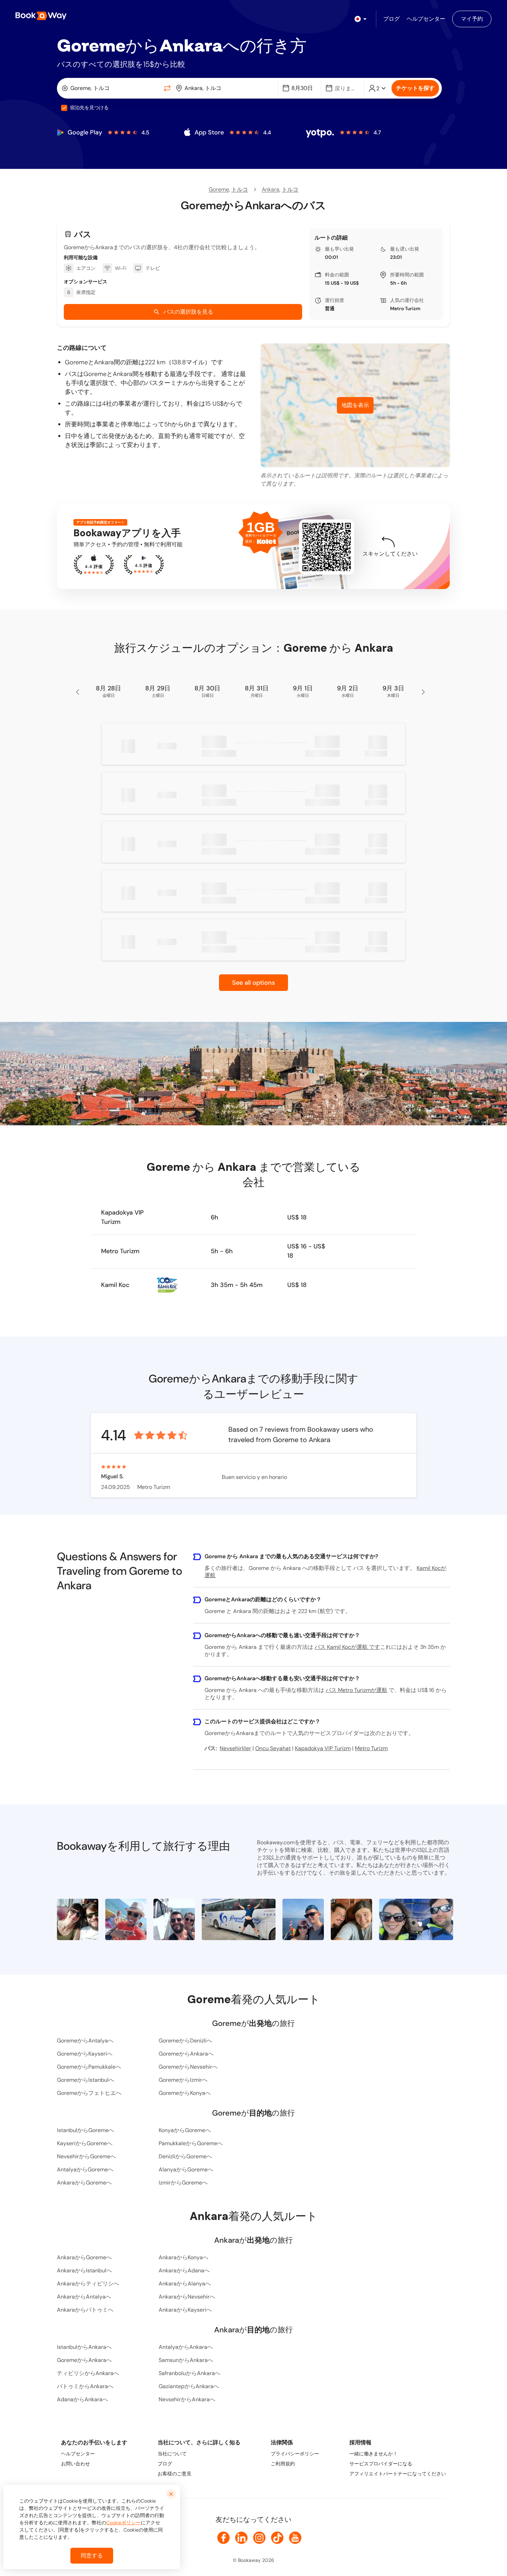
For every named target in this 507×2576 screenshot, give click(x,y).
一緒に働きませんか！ (374, 2454)
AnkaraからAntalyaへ (84, 2297)
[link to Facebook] (223, 2538)
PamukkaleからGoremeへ (191, 2143)
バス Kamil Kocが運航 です (347, 1647)
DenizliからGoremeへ (185, 2156)
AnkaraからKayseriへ (185, 2310)
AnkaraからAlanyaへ (185, 2284)
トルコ (240, 189)
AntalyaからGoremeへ (85, 2169)
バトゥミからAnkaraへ (85, 2386)
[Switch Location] (167, 88)
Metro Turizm (405, 308)
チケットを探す (415, 88)
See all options (254, 983)
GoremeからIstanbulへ (86, 2080)
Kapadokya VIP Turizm (122, 1217)
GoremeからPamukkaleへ (89, 2067)
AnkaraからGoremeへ (84, 2183)
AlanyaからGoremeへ (186, 2169)
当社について (172, 2454)
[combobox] (110, 88)
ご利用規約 (283, 2464)
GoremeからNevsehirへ (188, 2067)
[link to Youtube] (295, 2538)
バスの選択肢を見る (188, 312)
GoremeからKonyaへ (185, 2093)
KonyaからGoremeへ (185, 2130)
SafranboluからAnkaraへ (190, 2373)
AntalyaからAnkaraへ (186, 2347)
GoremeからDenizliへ (185, 2041)
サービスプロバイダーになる (381, 2464)
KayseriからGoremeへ (85, 2143)
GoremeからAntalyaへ (85, 2041)
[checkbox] (64, 108)
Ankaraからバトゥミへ (85, 2310)
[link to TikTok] (277, 2538)
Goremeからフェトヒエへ (89, 2093)
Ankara (271, 189)
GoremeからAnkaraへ (186, 2054)
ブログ (165, 2464)
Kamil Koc (115, 1285)
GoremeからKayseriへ (85, 2054)
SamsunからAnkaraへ (186, 2360)
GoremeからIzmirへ (183, 2080)
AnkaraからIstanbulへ (84, 2270)
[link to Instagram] (259, 2538)
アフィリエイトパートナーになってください (398, 2474)
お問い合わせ (76, 2464)
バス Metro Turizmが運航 (356, 1690)
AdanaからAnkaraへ (82, 2399)
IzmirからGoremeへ (183, 2183)
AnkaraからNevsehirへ (187, 2297)
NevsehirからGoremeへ (86, 2156)
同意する (92, 2555)
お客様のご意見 (175, 2474)
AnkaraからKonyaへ (183, 2257)
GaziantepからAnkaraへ (189, 2386)
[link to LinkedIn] (241, 2538)
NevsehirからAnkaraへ (187, 2399)
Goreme (219, 189)
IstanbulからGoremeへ (86, 2130)
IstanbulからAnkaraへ (84, 2347)
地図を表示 (355, 405)
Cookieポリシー (123, 2523)
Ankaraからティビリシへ (88, 2284)
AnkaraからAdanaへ (184, 2270)
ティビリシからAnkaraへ (88, 2373)
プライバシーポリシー (295, 2454)
